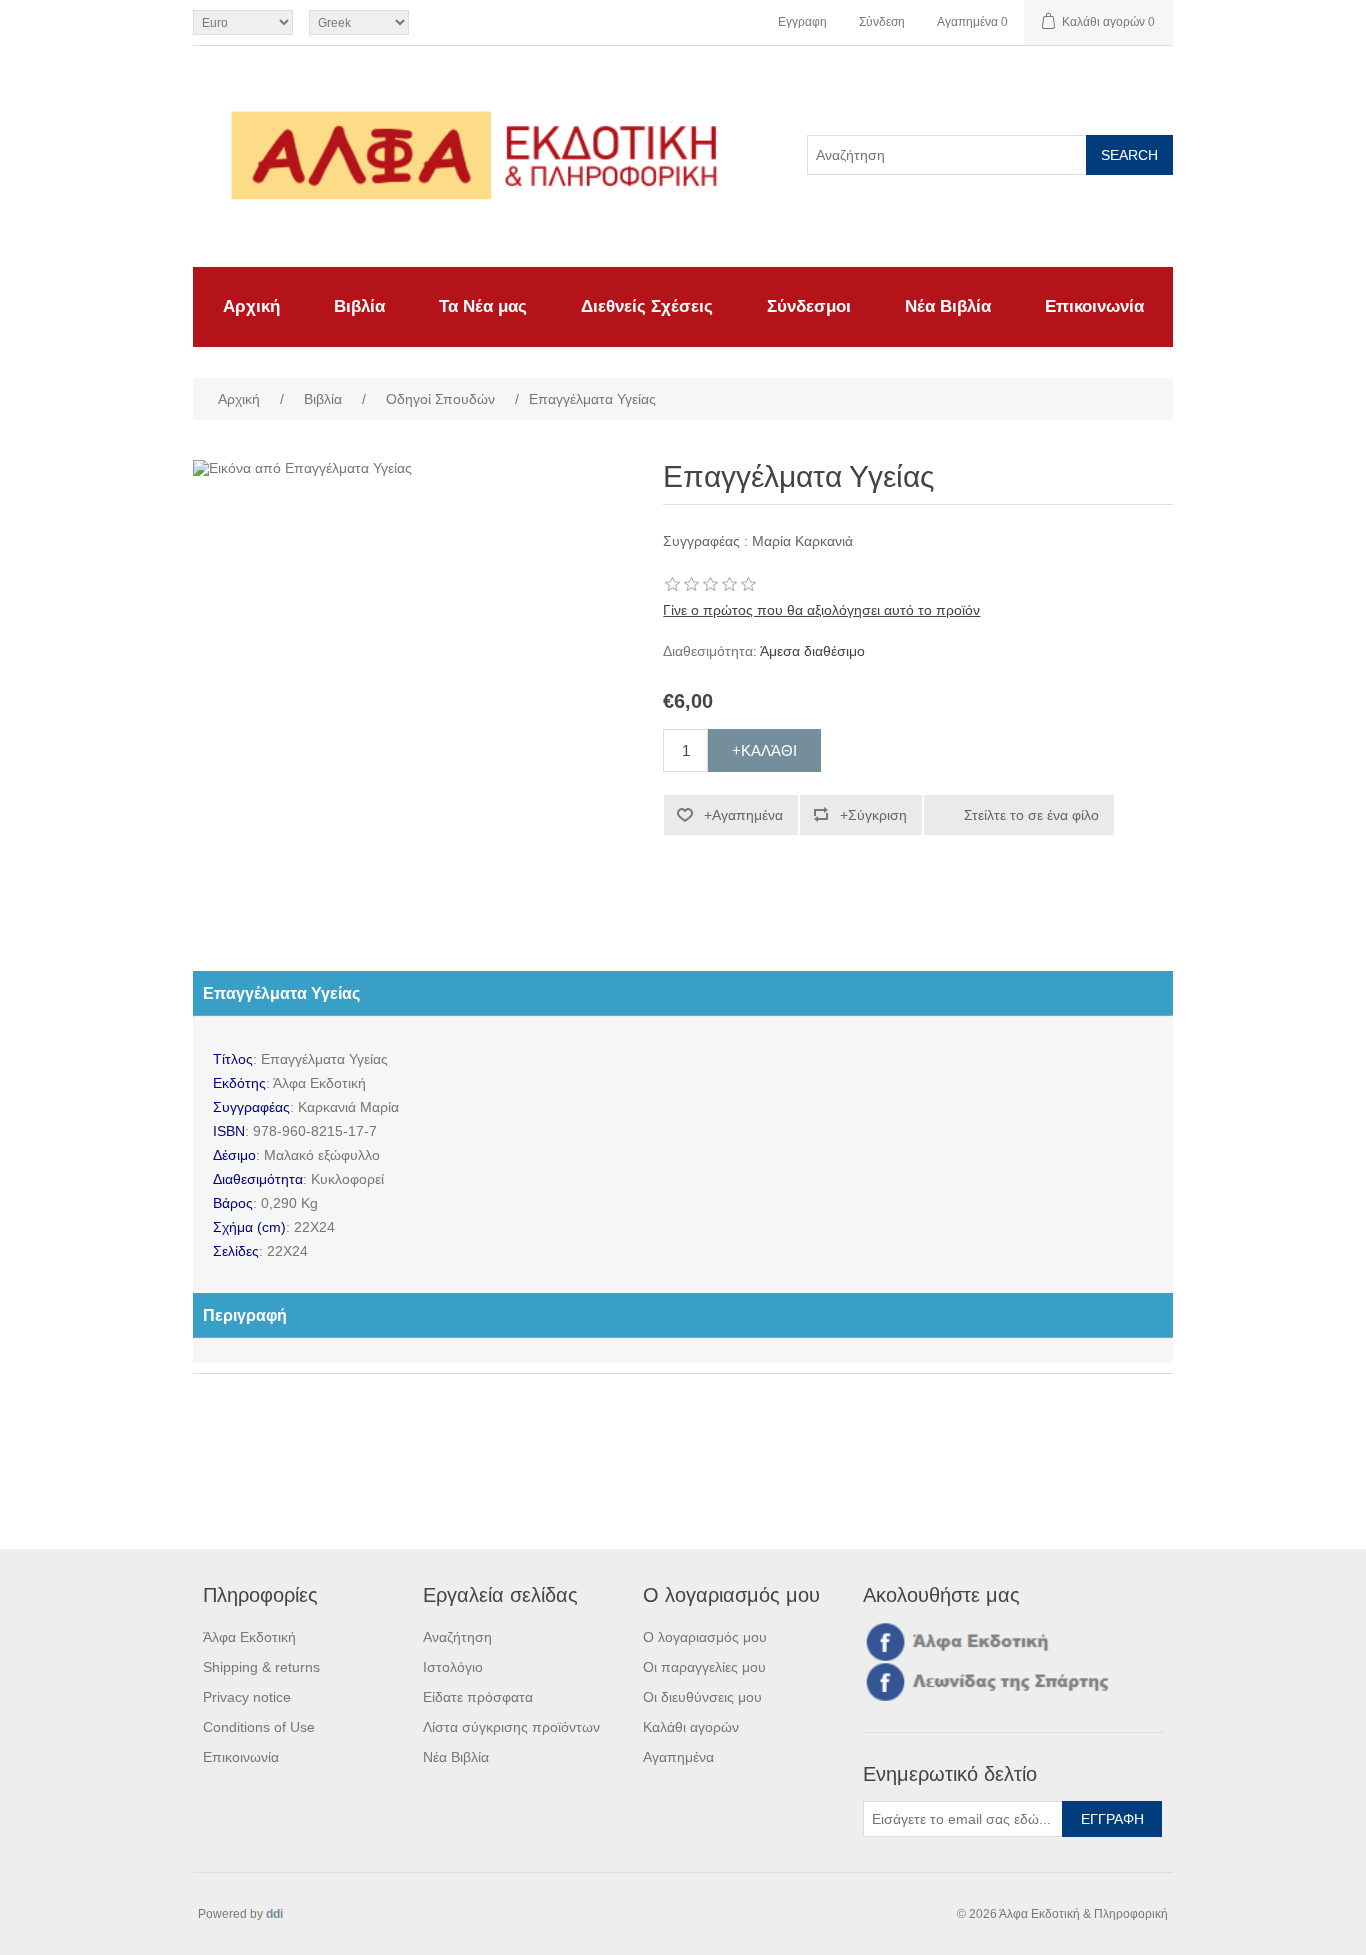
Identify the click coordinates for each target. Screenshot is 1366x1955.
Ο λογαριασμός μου (705, 1637)
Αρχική (251, 306)
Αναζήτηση (457, 1637)
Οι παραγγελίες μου (704, 1667)
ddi (274, 1914)
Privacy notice (247, 1697)
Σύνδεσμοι (809, 306)
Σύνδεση (882, 22)
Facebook (882, 1641)
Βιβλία (359, 306)
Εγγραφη (802, 22)
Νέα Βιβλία (948, 306)
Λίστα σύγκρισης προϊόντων (511, 1727)
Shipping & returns (261, 1667)
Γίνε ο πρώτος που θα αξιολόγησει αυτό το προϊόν (821, 610)
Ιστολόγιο (453, 1667)
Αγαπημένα (678, 1757)
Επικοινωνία (1094, 306)
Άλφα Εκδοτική (249, 1637)
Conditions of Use (259, 1727)
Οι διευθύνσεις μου (702, 1697)
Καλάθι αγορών (691, 1727)
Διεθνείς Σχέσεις (647, 306)
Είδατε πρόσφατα (478, 1697)
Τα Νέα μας (483, 306)
